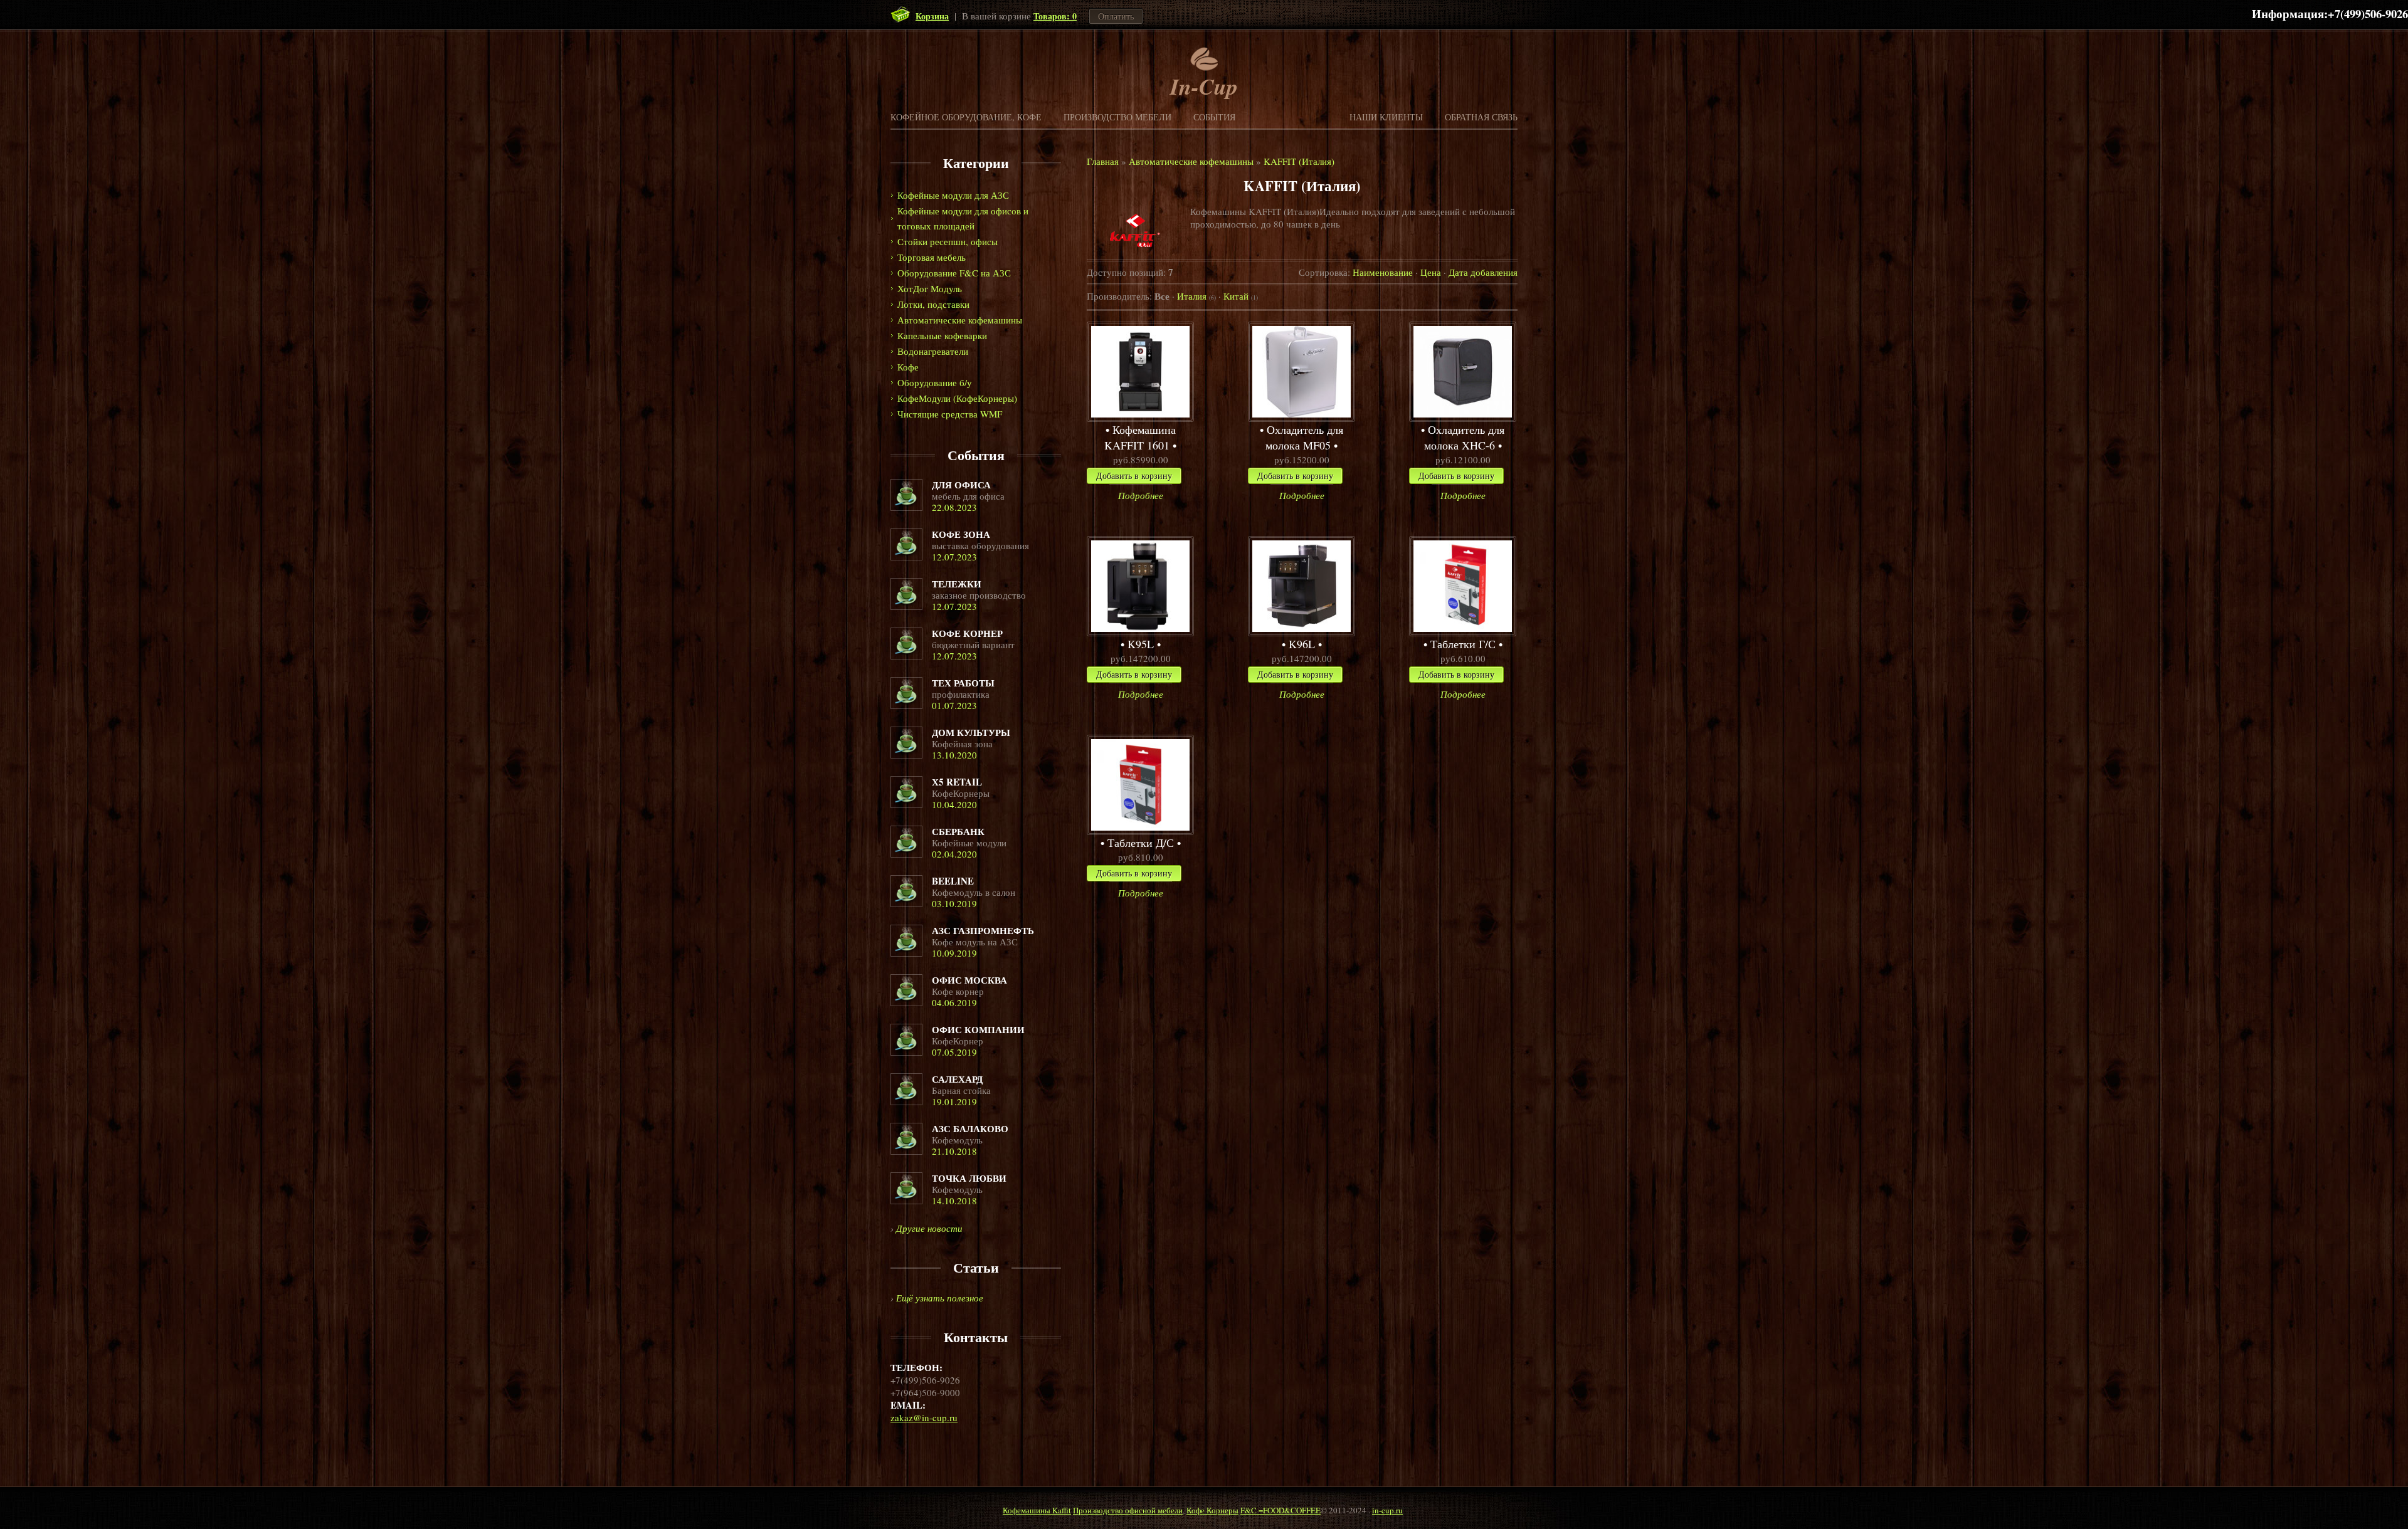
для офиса (961, 485)
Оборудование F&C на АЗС (954, 273)
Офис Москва (969, 980)
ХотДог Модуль (930, 288)
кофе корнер (967, 633)
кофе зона (961, 534)
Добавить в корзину (1134, 476)
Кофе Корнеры (1212, 1510)
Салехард (957, 1079)
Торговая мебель (932, 257)
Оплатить (1116, 16)
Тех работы (963, 683)
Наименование (1383, 272)
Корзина (932, 16)
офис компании (978, 1029)
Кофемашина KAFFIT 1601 (1140, 437)
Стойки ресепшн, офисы (948, 241)
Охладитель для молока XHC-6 (1464, 437)
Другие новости (929, 1228)
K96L (1302, 644)
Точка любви (969, 1178)
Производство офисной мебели (1128, 1510)
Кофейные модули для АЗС (953, 195)
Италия (1196, 296)
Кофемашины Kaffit (1037, 1510)
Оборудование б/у (935, 382)
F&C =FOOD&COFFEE (1281, 1510)
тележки (957, 584)
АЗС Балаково (970, 1128)
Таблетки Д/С (1141, 843)
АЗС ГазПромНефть (983, 930)
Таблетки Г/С (1463, 644)
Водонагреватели (933, 351)
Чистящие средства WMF (950, 414)
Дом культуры (971, 732)
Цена (1431, 272)
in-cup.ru (1387, 1510)
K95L (1141, 644)
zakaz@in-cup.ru (924, 1417)
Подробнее (1141, 495)
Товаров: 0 (1055, 16)
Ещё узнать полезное (940, 1298)
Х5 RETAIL (957, 782)
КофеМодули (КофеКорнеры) (957, 398)
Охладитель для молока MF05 (1304, 437)
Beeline (953, 881)
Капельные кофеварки (942, 335)
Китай (1241, 296)
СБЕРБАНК (958, 831)
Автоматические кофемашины (960, 320)
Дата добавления (1483, 272)
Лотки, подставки (933, 304)
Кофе (908, 367)
